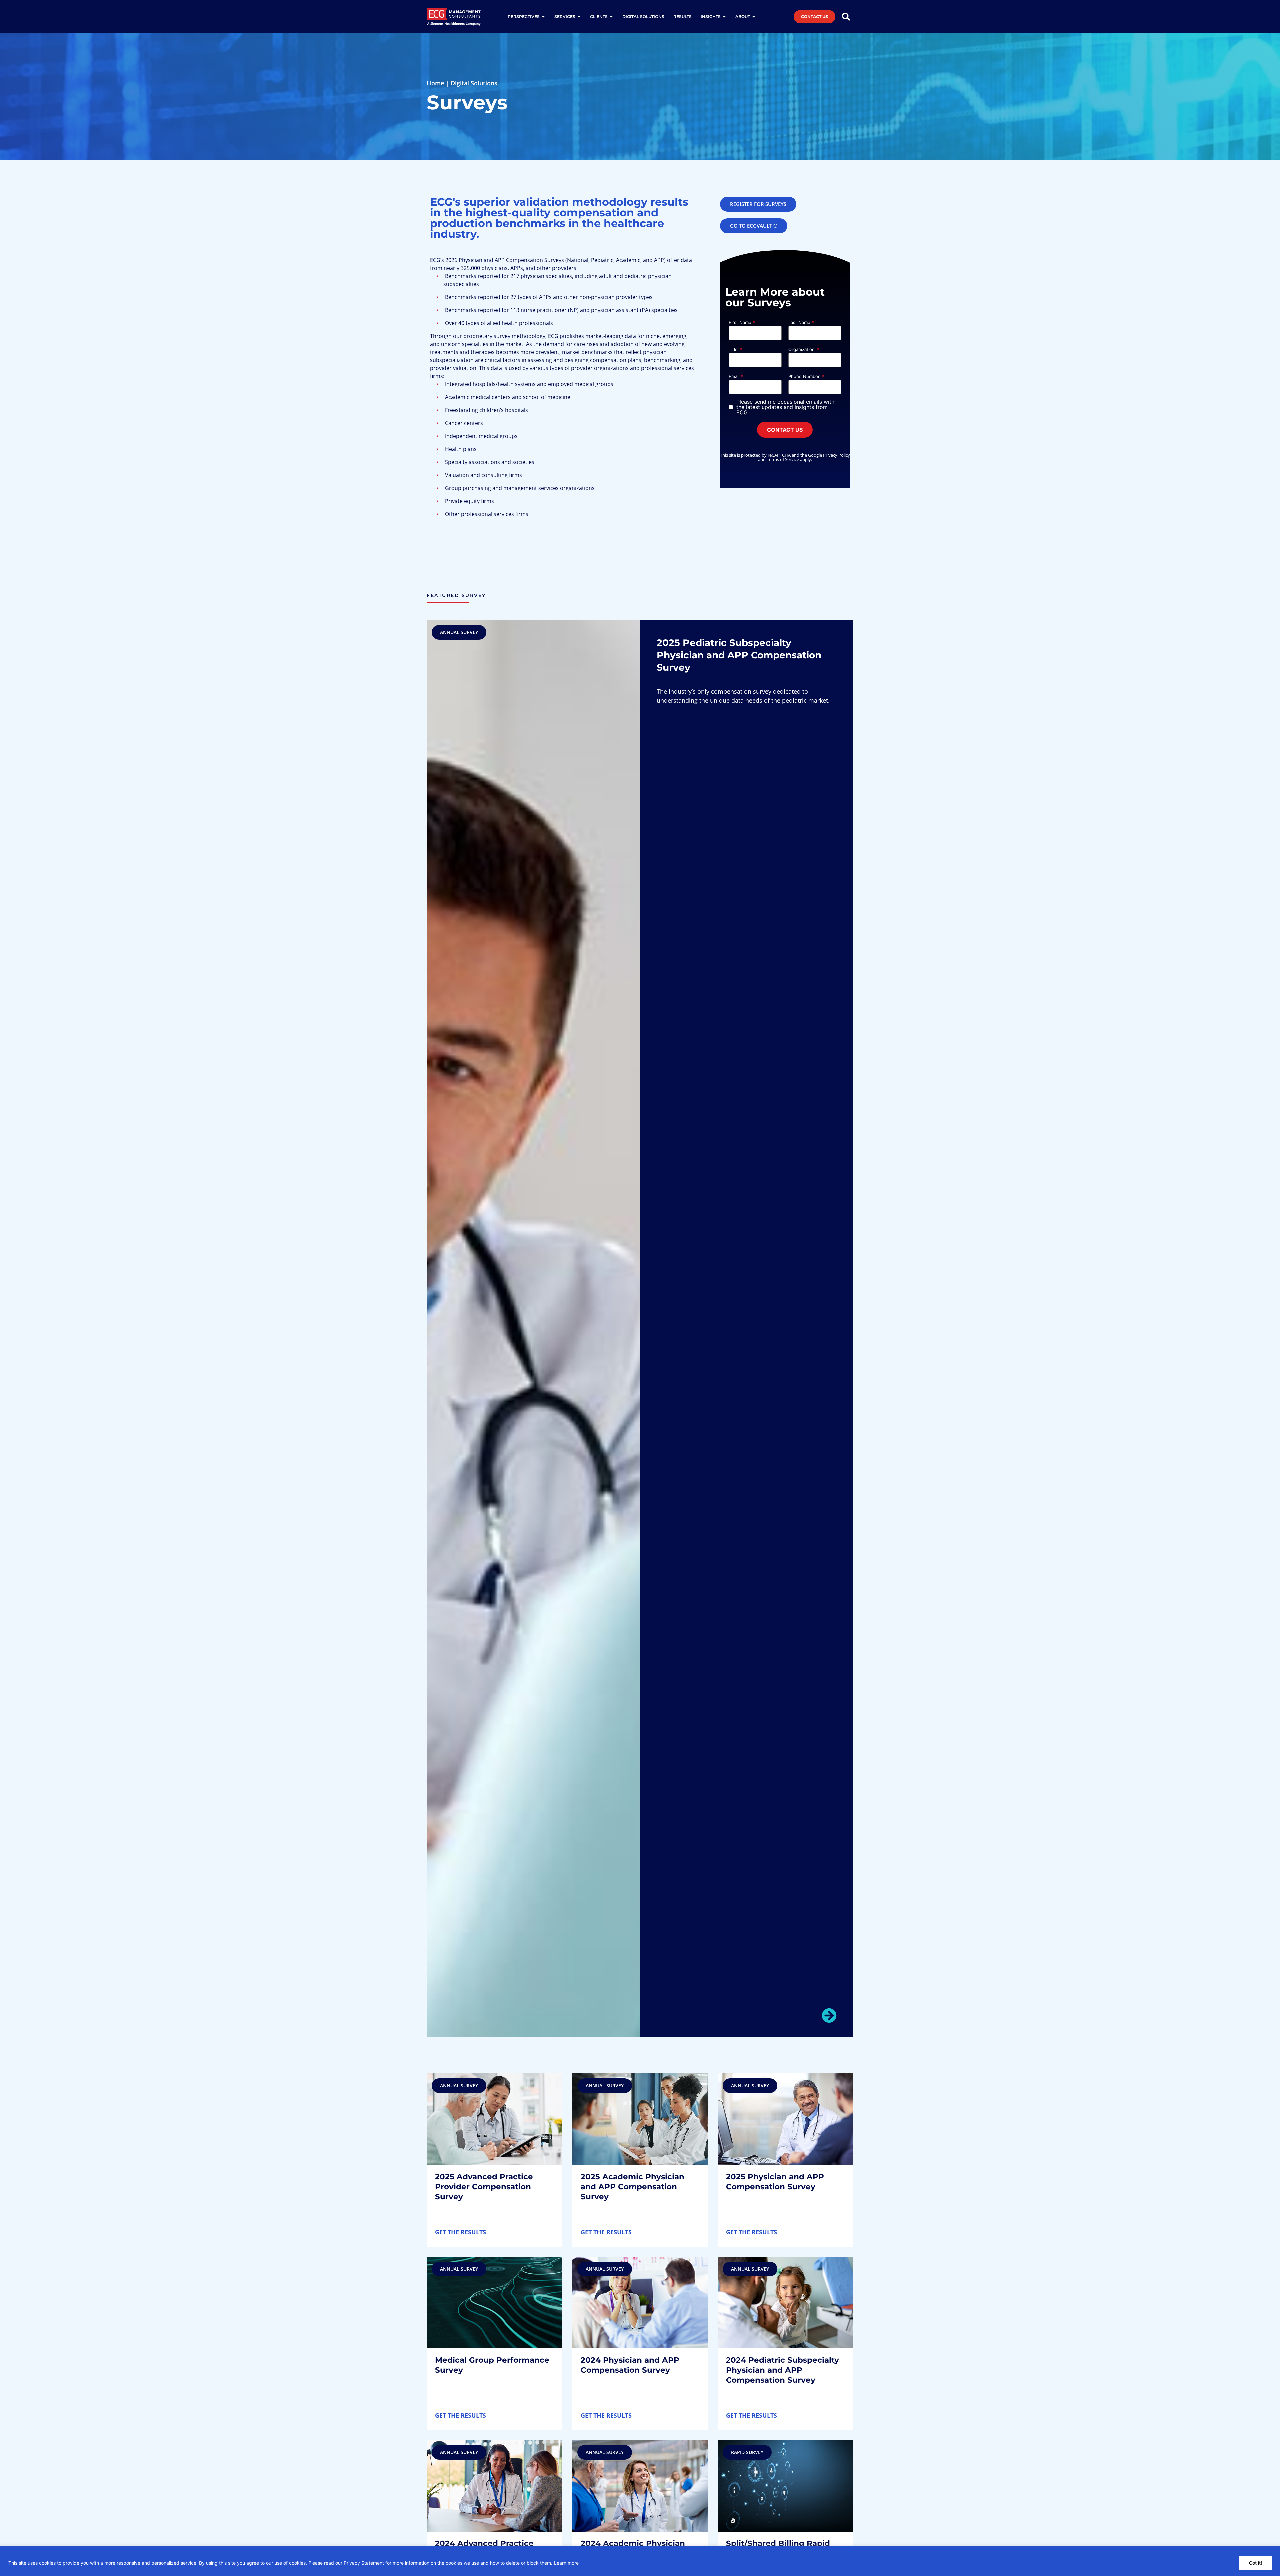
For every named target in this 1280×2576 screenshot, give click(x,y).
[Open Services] (579, 17)
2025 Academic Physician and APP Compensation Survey (632, 2187)
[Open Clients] (611, 17)
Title (733, 349)
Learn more (566, 2563)
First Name (740, 322)
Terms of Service (783, 459)
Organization (801, 349)
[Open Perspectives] (543, 17)
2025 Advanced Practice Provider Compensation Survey (484, 2187)
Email (734, 376)
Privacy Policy (836, 455)
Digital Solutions (474, 83)
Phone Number (804, 376)
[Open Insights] (724, 17)
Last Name (799, 322)
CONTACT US (785, 430)
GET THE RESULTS (460, 2232)
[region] (640, 2561)
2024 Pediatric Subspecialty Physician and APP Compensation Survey (782, 2370)
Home (435, 83)
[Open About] (754, 17)
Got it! (1255, 2563)
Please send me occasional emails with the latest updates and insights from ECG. (785, 407)
